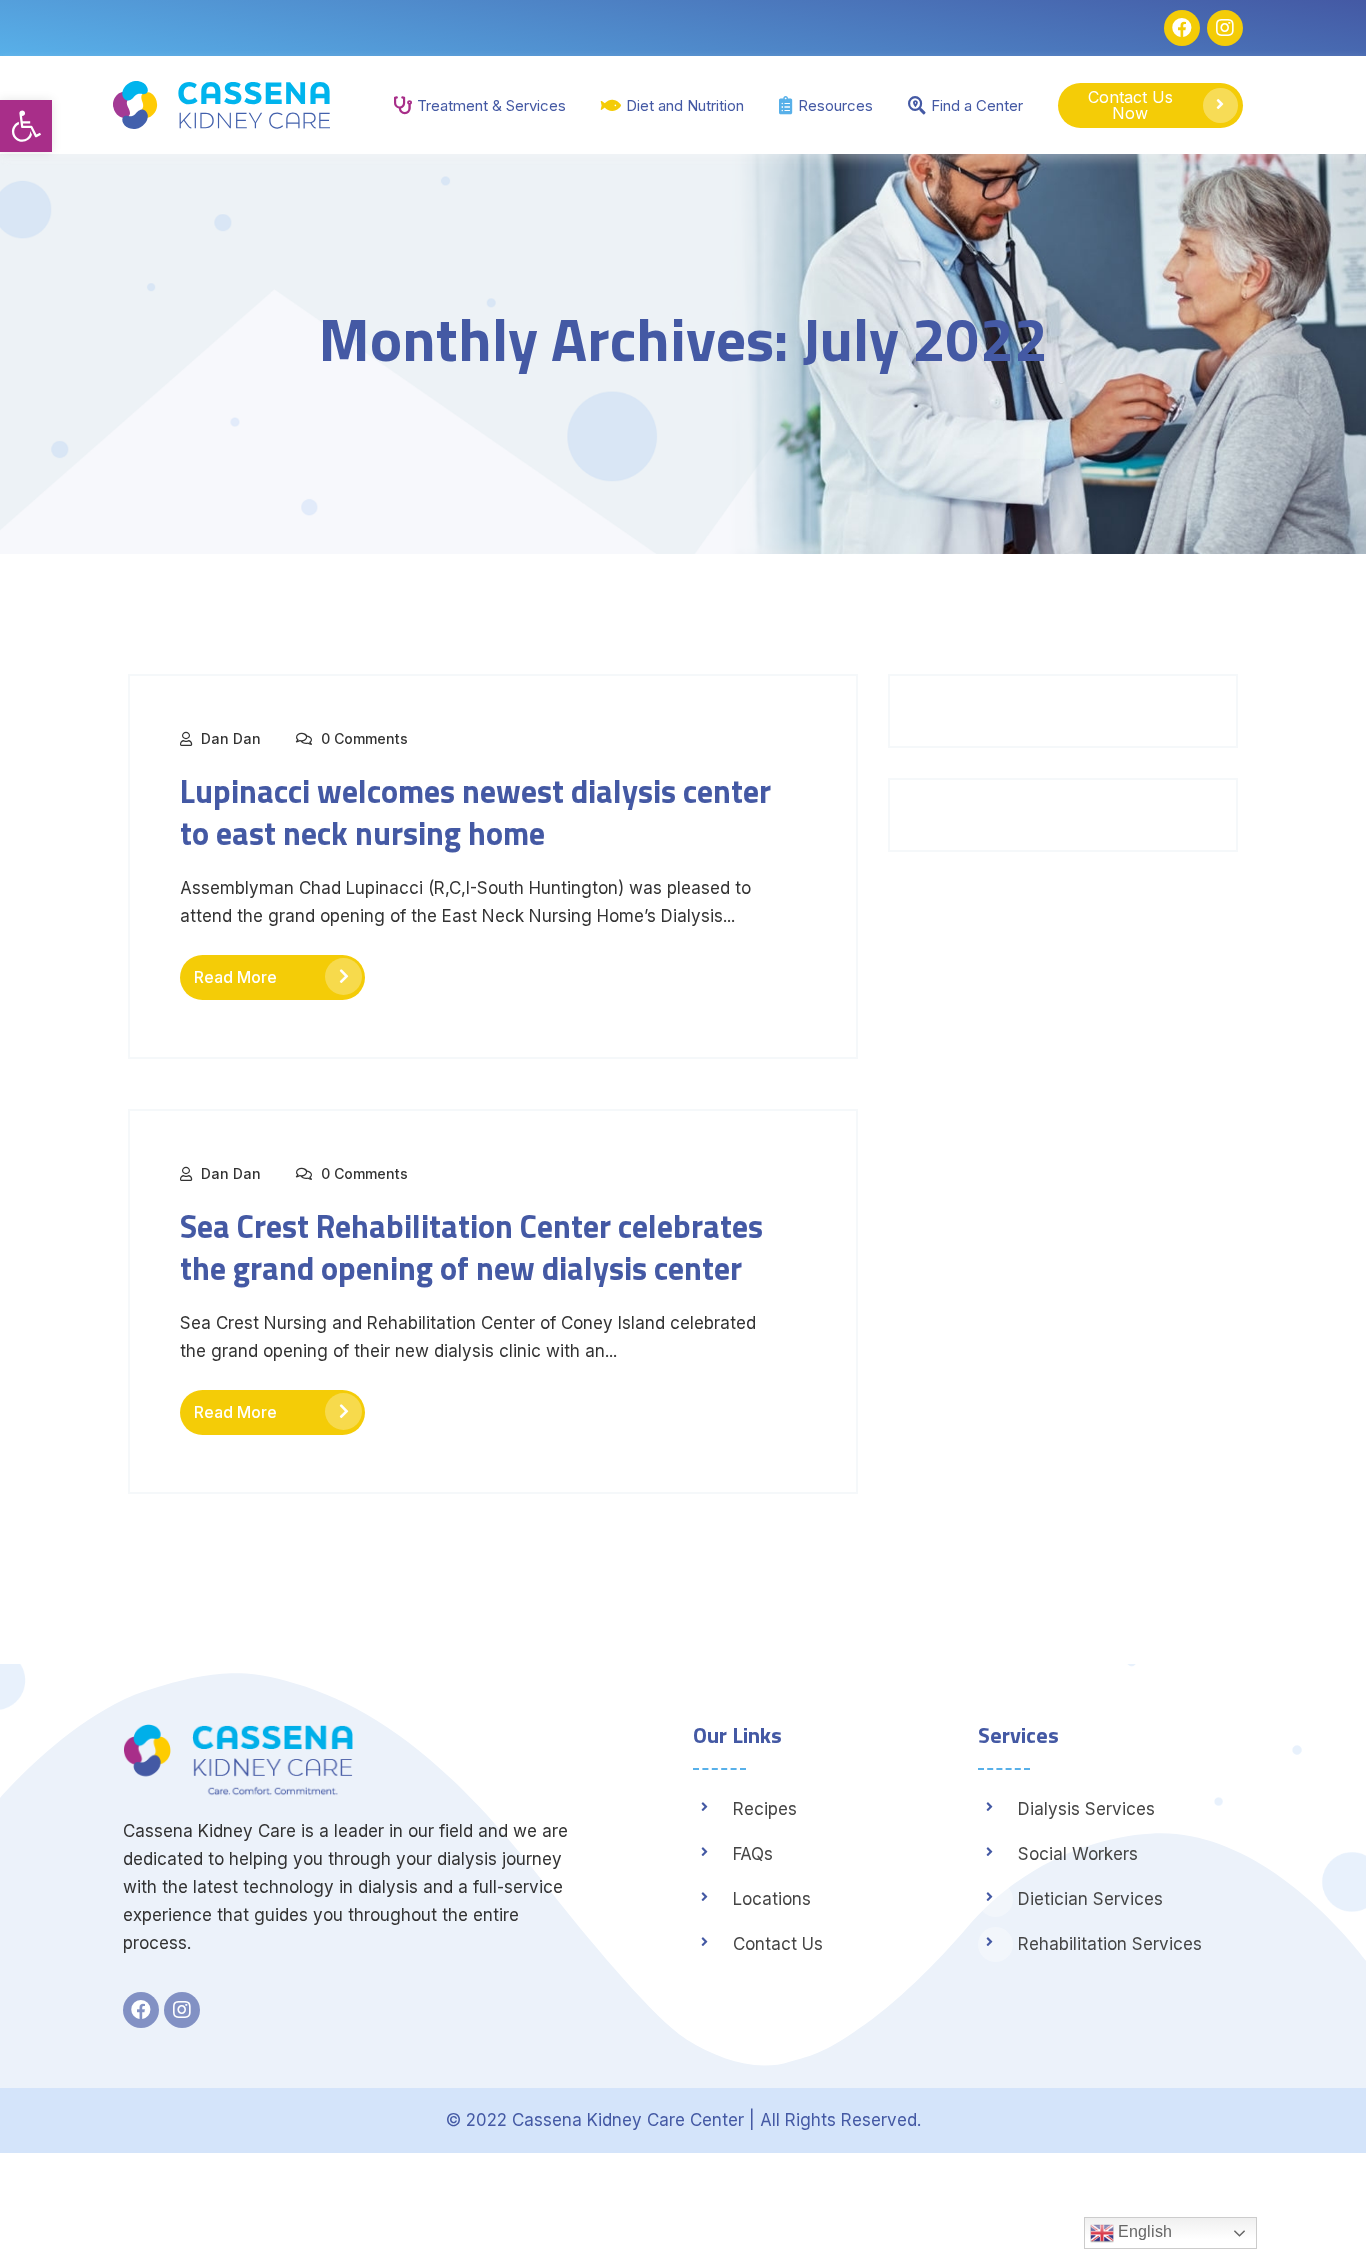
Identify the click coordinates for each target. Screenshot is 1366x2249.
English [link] (1143, 2231)
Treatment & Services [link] (491, 105)
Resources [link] (835, 105)
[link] (26, 126)
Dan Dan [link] (231, 738)
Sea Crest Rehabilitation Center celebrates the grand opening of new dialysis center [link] (471, 1247)
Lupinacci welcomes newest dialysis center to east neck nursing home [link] (475, 812)
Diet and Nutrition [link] (685, 105)
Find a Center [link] (977, 105)
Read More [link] (235, 977)
